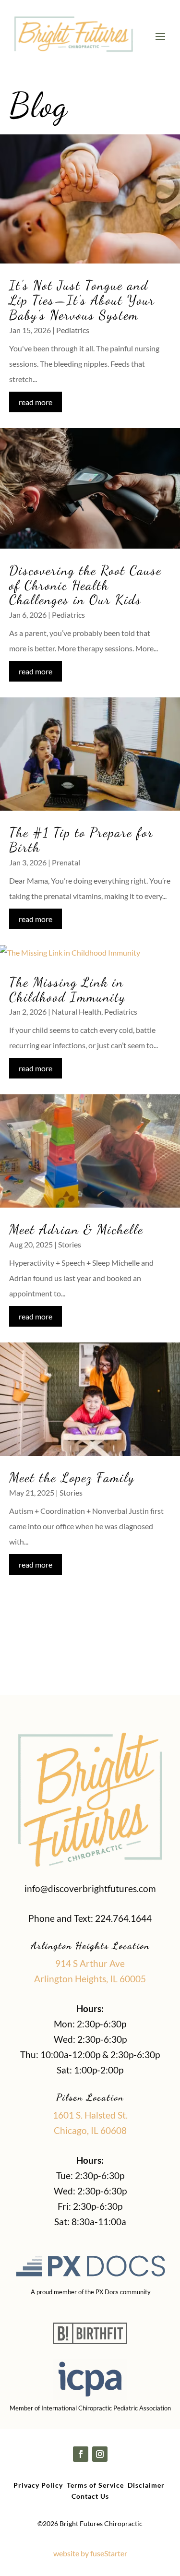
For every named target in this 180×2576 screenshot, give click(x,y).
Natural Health (77, 1012)
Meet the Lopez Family (74, 1477)
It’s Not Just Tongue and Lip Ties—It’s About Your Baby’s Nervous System (82, 300)
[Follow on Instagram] (100, 2454)
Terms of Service (95, 2485)
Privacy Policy (38, 2485)
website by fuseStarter (90, 2553)
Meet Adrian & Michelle (76, 1229)
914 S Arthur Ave (90, 1963)
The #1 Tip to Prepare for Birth (81, 840)
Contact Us (90, 2496)
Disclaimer (146, 2485)
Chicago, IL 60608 (90, 2130)
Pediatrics (73, 330)
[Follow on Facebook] (81, 2454)
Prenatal (66, 862)
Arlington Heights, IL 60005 (90, 1979)
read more (36, 402)
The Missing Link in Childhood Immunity (67, 989)
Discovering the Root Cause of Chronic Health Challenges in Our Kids (85, 585)
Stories (70, 1244)
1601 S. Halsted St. (90, 2115)
